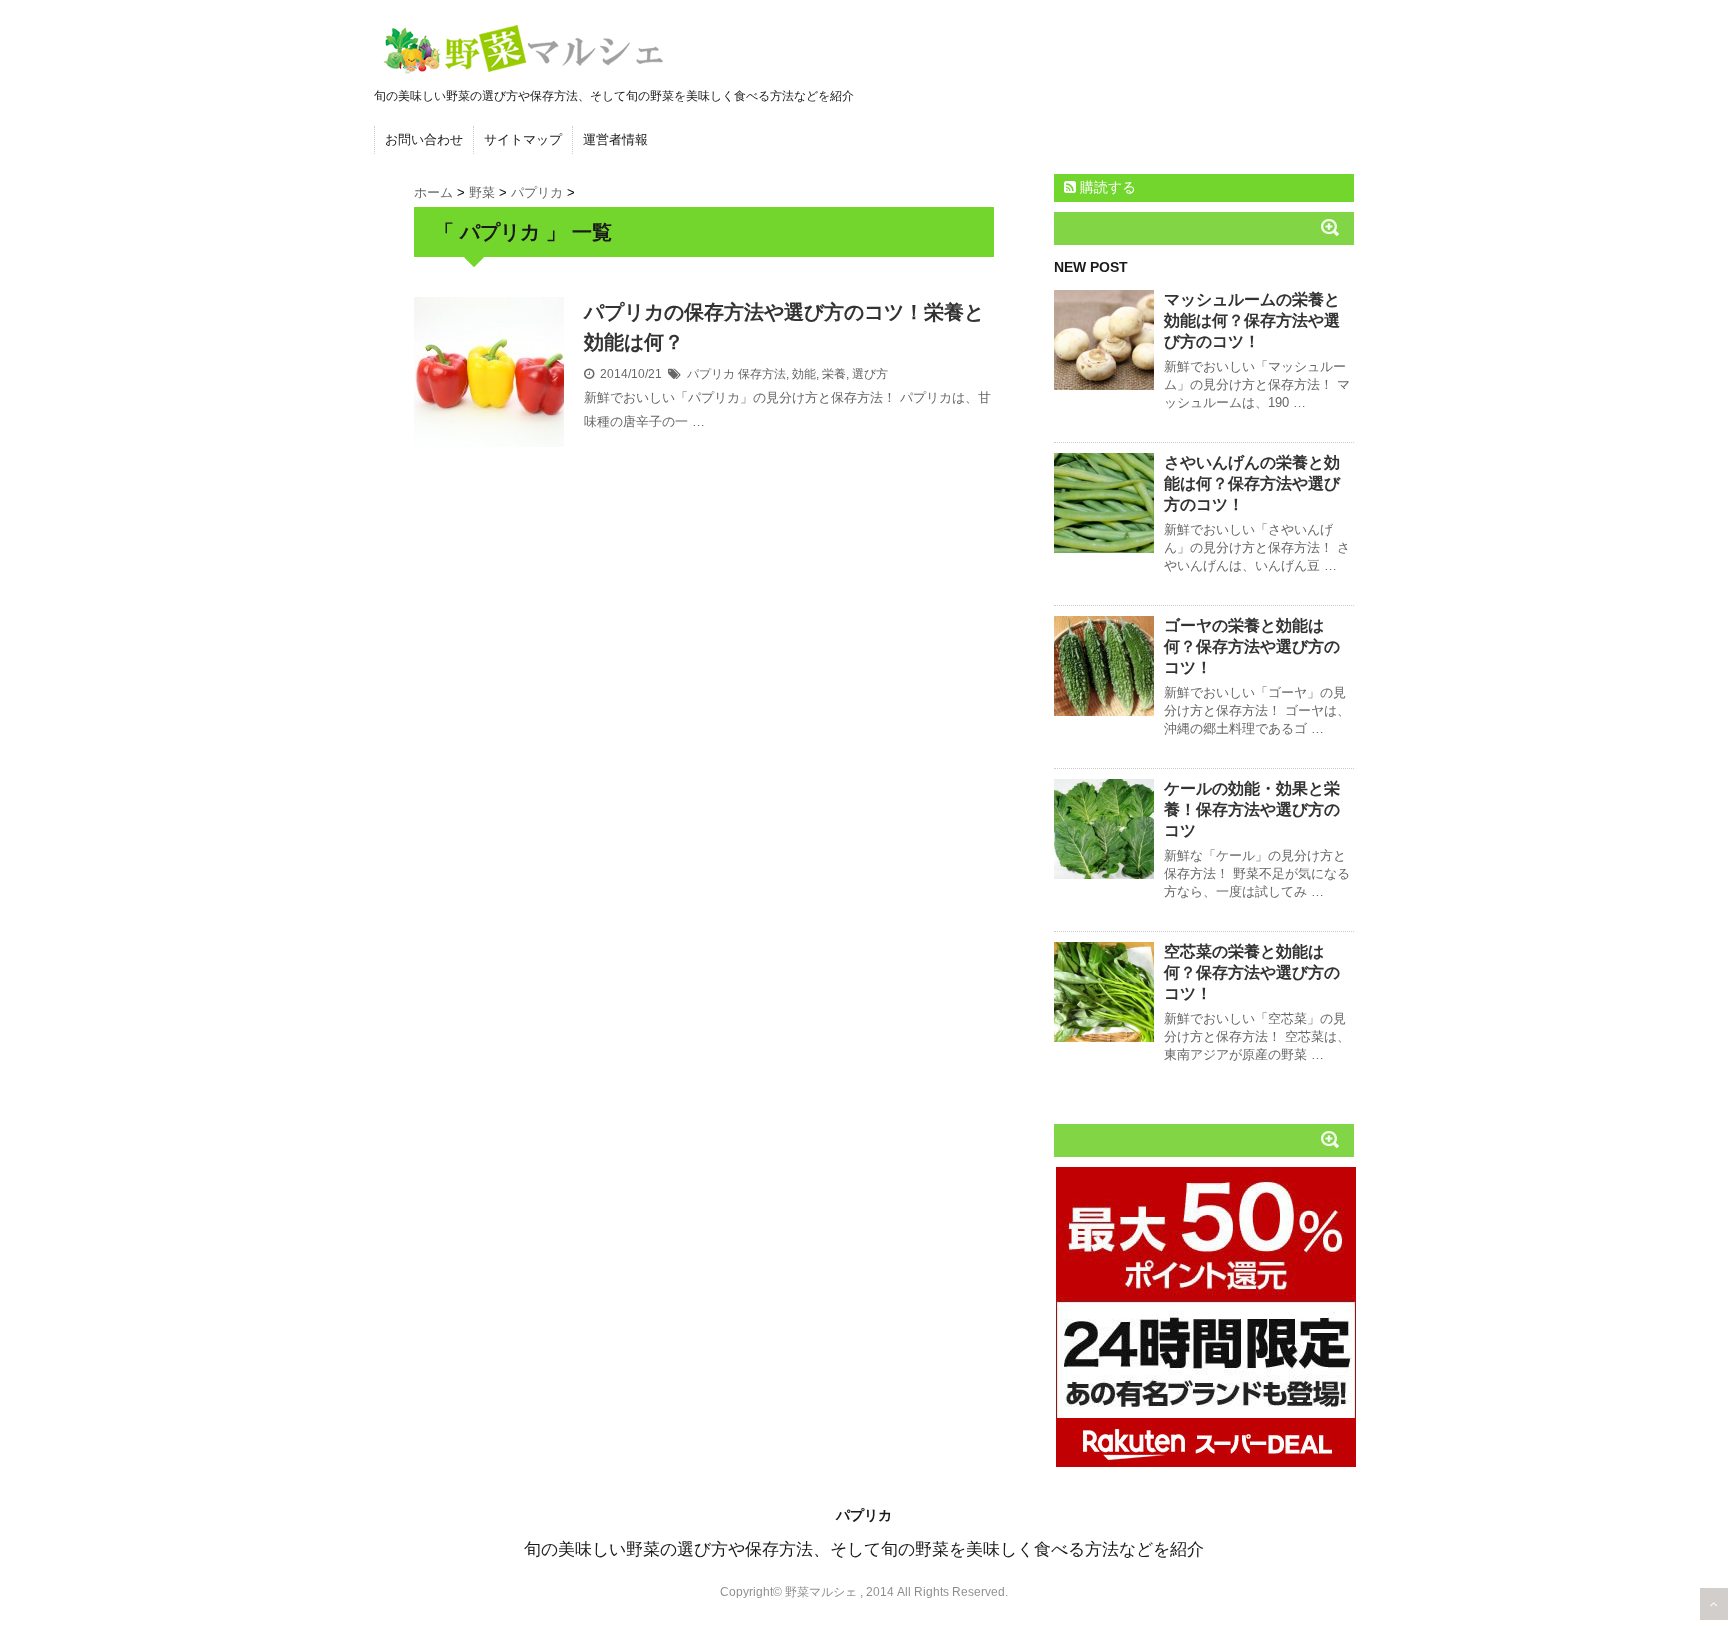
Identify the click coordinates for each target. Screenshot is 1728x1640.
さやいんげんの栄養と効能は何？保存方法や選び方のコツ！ (1252, 483)
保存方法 (762, 374)
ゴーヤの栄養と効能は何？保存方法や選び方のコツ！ (1252, 646)
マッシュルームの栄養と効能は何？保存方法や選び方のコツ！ (1252, 320)
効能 (804, 374)
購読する (1106, 187)
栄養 (834, 374)
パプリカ (711, 374)
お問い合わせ (424, 139)
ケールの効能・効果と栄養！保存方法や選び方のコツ (1252, 809)
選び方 (870, 374)
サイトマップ (523, 139)
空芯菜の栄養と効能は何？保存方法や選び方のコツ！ (1252, 972)
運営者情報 (615, 139)
